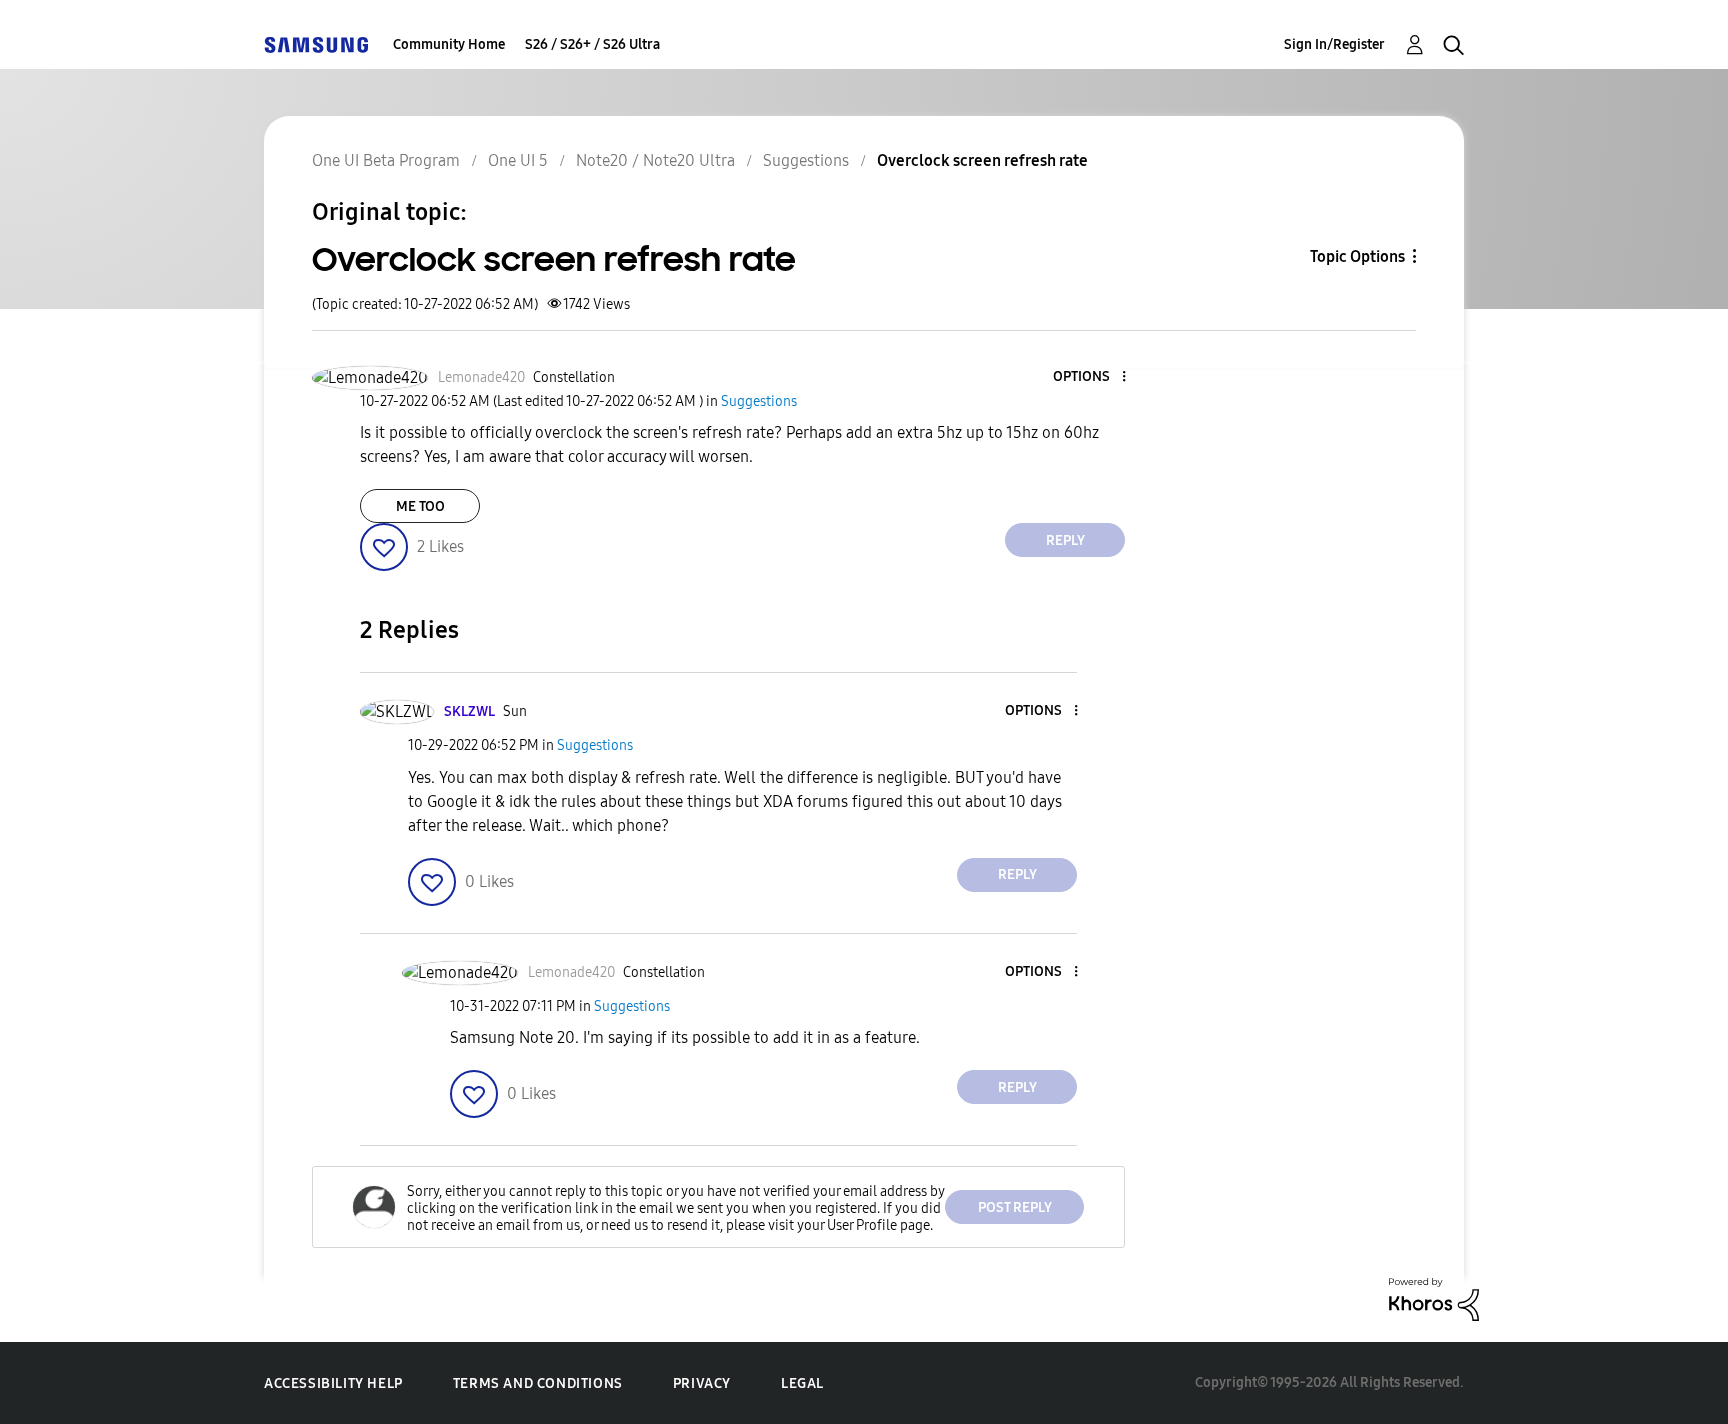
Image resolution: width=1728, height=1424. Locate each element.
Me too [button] (420, 506)
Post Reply (1015, 1207)
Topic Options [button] (1357, 256)
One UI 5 (518, 160)
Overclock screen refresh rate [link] (982, 160)
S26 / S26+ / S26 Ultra (592, 44)
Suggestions (806, 160)
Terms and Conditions (538, 1383)
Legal (802, 1383)
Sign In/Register (1334, 44)
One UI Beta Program (386, 160)
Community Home (449, 44)
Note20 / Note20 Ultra (655, 160)
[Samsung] (316, 44)
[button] (1091, 377)
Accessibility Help (333, 1383)
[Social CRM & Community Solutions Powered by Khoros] (1434, 1298)
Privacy (702, 1383)
